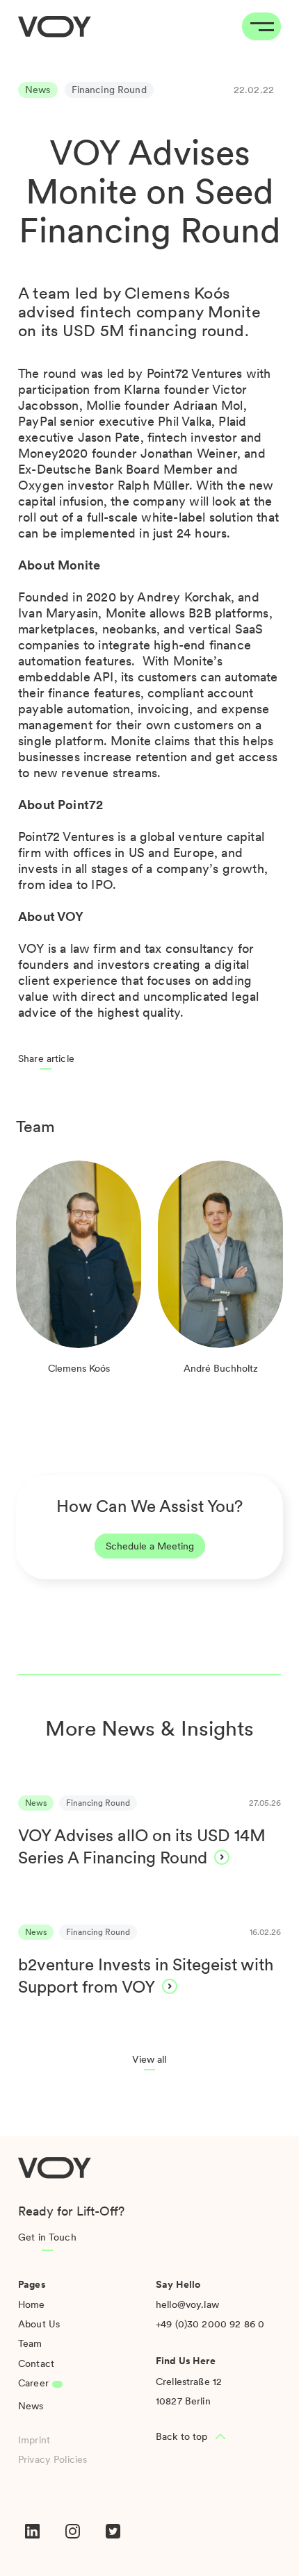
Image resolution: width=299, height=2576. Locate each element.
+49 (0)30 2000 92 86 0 (210, 2324)
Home (32, 2304)
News (31, 2406)
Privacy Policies (52, 2459)
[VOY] (55, 27)
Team (30, 2343)
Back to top (182, 2436)
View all (149, 2059)
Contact (36, 2363)
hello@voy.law (187, 2304)
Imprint (34, 2440)
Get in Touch (47, 2237)
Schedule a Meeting (150, 1546)
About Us (39, 2324)
